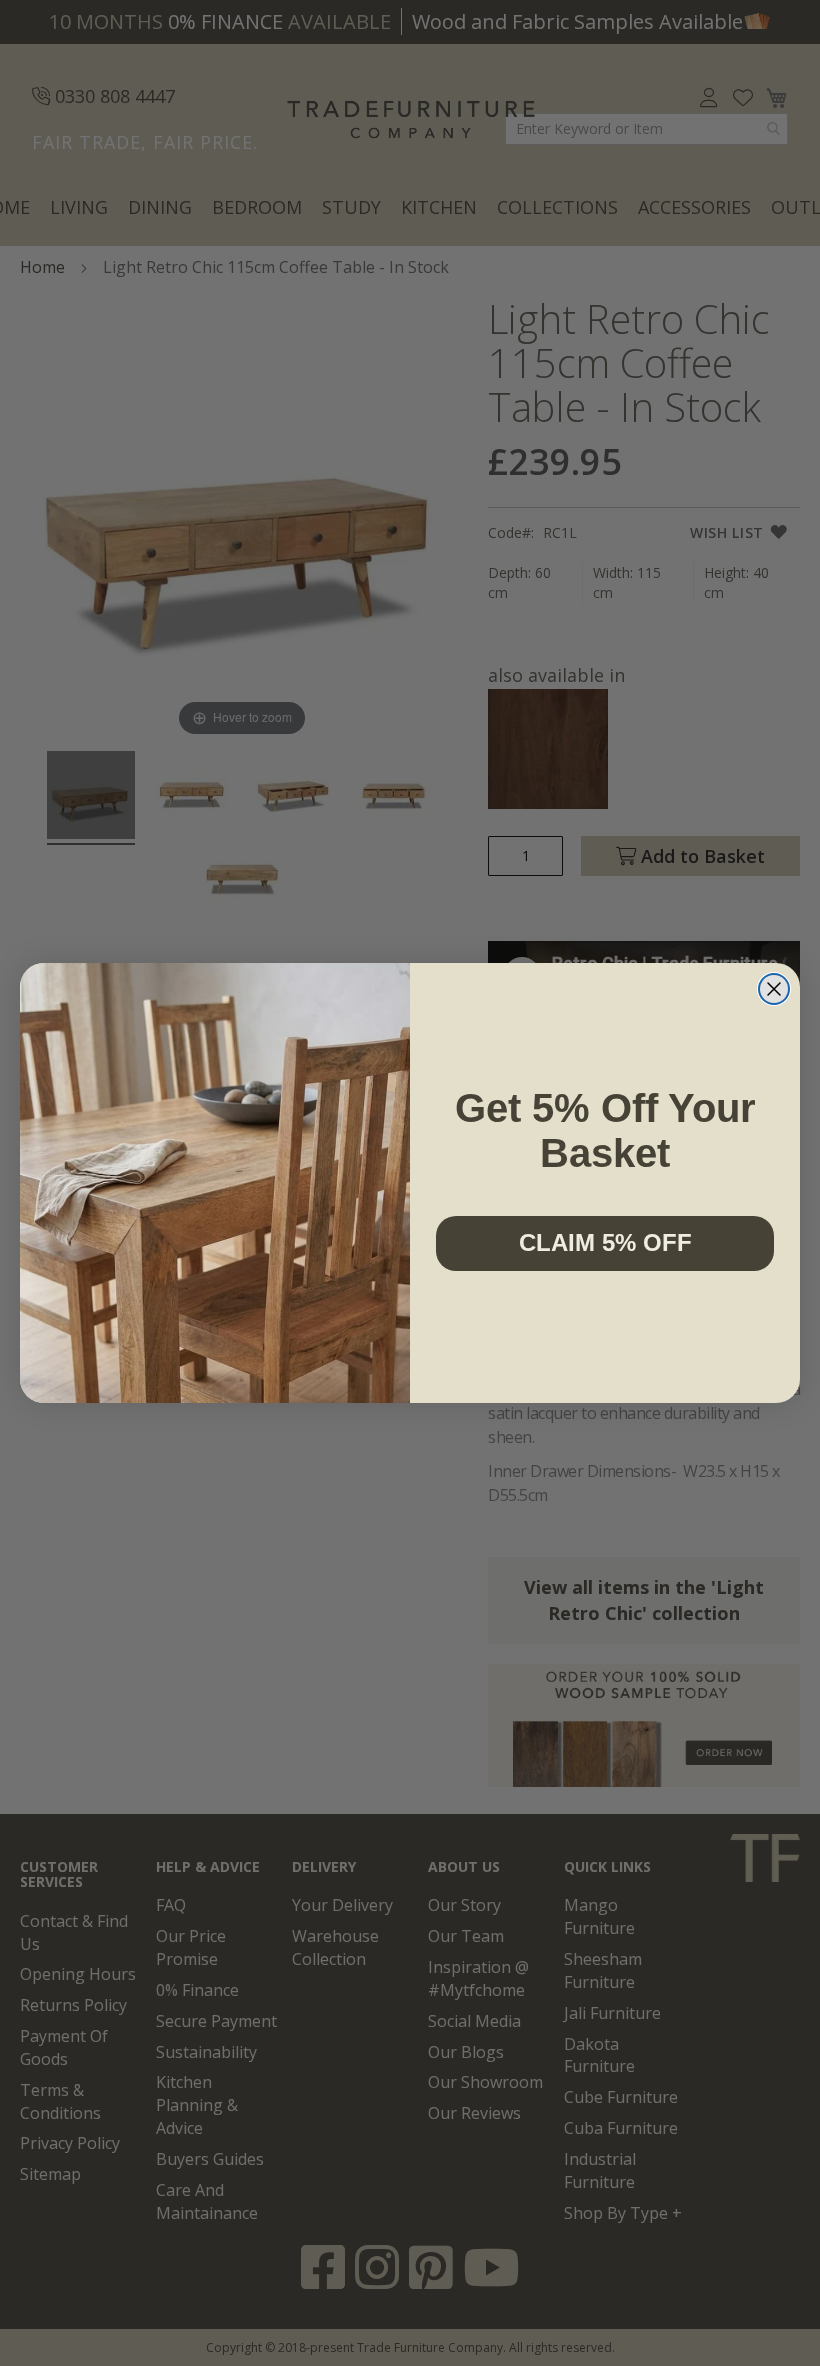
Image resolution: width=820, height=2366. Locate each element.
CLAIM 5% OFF (605, 1242)
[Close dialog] (774, 989)
